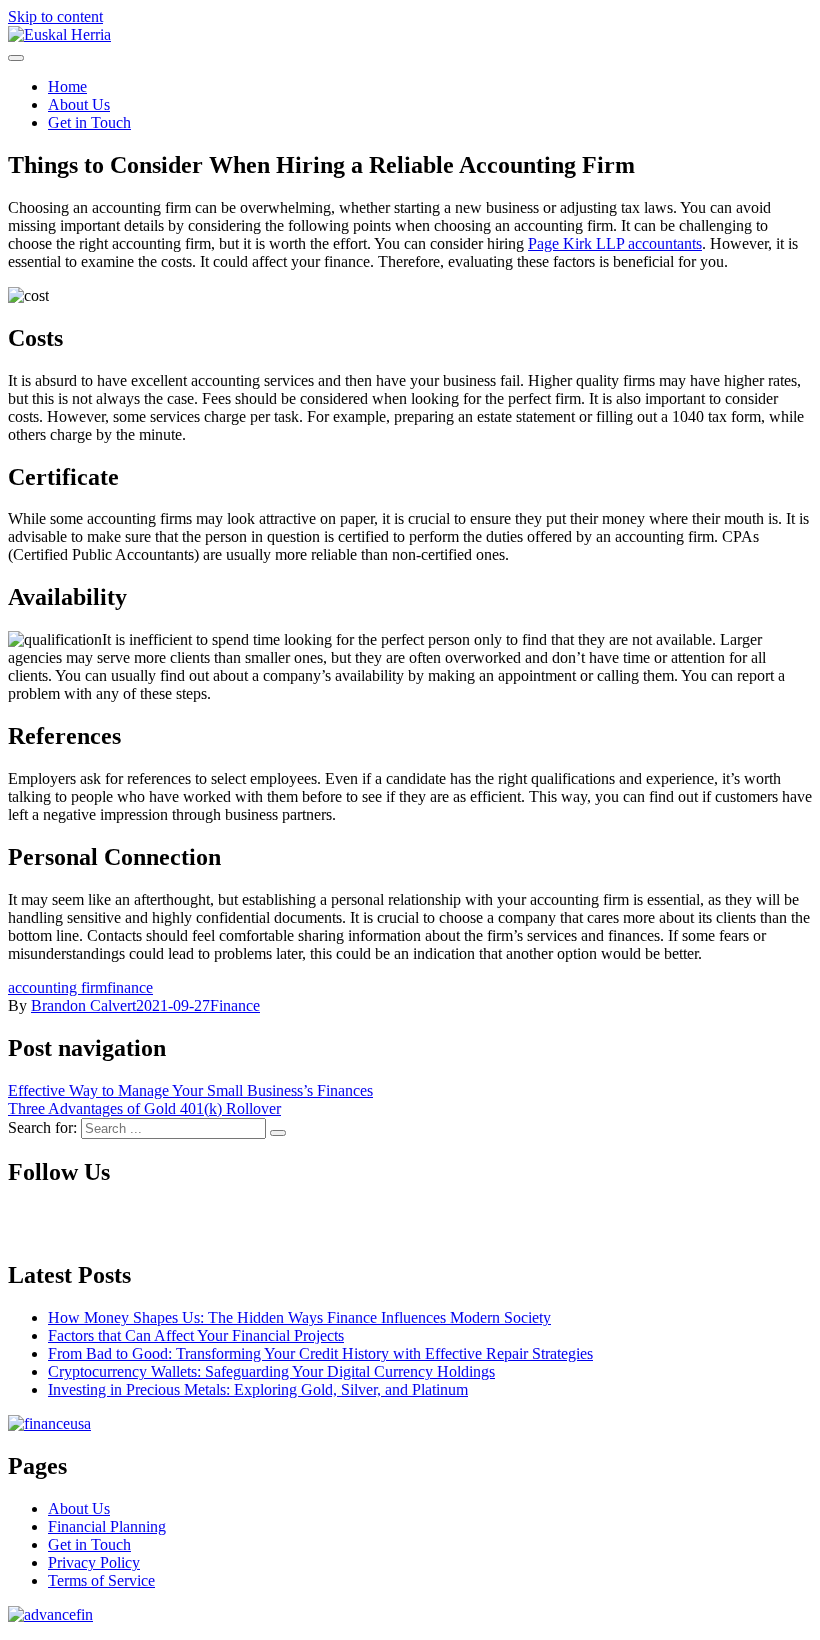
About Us (79, 104)
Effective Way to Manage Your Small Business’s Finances (190, 1090)
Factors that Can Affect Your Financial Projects (196, 1335)
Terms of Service (101, 1580)
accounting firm (57, 987)
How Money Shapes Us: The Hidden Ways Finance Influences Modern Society (299, 1317)
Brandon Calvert (83, 1005)
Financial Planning (107, 1526)
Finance (235, 1005)
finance (130, 987)
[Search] (278, 1133)
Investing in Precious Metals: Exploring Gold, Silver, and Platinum (258, 1389)
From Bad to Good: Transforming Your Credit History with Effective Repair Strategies (320, 1353)
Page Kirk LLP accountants (615, 243)
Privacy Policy (94, 1562)
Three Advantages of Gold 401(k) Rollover (144, 1108)
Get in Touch (89, 122)
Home (67, 86)
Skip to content (55, 16)
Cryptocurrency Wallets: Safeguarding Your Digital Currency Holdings (271, 1371)
